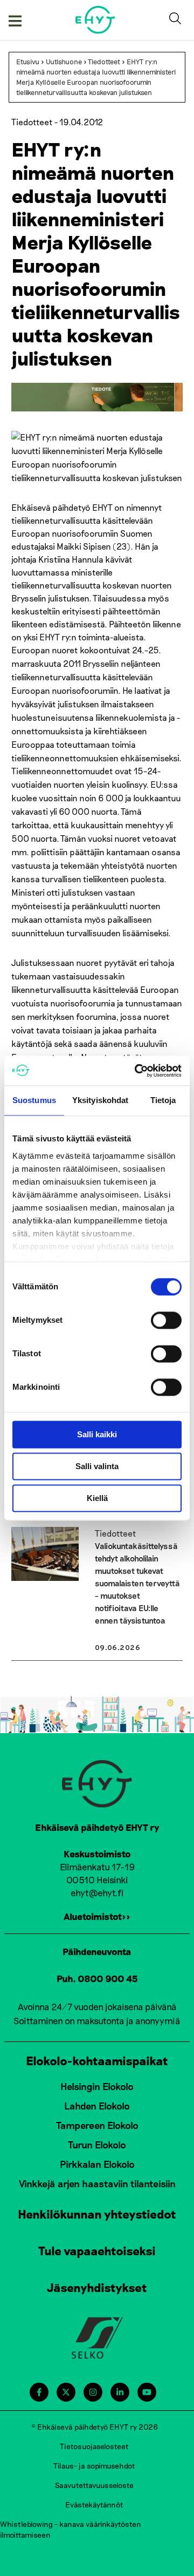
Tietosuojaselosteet (94, 2446)
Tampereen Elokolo (97, 2125)
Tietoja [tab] (163, 1100)
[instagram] (93, 2392)
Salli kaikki (97, 1434)
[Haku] (177, 20)
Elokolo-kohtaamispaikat (97, 2060)
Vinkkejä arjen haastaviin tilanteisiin (97, 2183)
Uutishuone (64, 62)
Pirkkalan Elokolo (97, 2164)
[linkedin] (120, 2392)
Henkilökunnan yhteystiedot (97, 2214)
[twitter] (66, 2392)
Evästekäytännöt (94, 2504)
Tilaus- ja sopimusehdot (94, 2466)
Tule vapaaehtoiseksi (97, 2250)
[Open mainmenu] (15, 20)
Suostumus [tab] (34, 1100)
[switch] (166, 1320)
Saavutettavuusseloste (94, 2485)
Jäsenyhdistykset (97, 2287)
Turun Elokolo (97, 2145)
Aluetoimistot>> (97, 1916)
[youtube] (147, 2392)
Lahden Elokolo (97, 2106)
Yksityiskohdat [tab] (100, 1100)
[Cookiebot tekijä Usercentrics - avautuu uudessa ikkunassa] (137, 1071)
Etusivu (28, 62)
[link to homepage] (96, 20)
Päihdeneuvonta (97, 1951)
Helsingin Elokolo (97, 2086)
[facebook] (39, 2392)
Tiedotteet (104, 62)
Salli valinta (97, 1466)
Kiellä (97, 1498)
